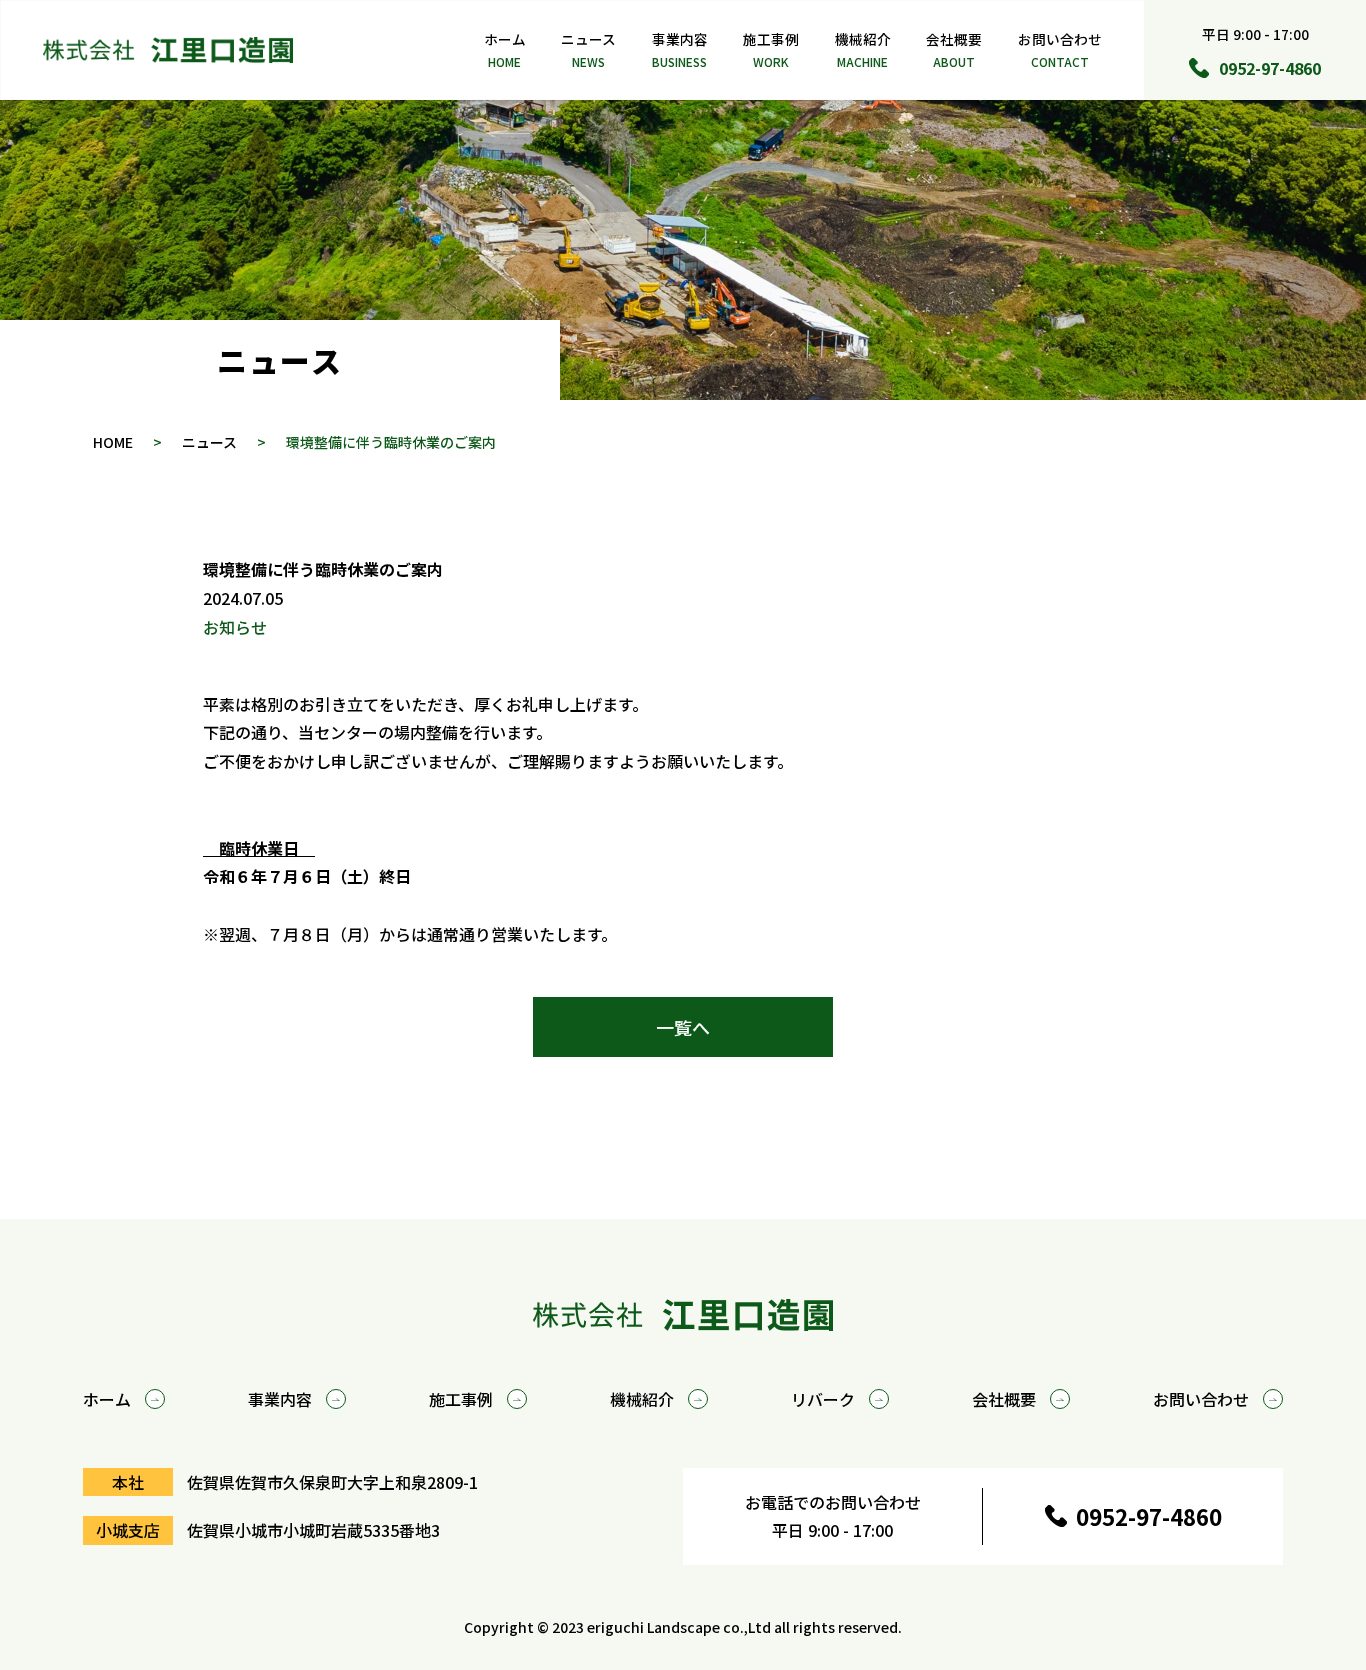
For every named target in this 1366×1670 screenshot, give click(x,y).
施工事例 (771, 50)
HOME (113, 442)
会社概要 (954, 50)
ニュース (588, 50)
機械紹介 (863, 50)
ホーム (505, 50)
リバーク (823, 1399)
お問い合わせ (1060, 50)
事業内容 (680, 50)
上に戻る (1256, 1112)
